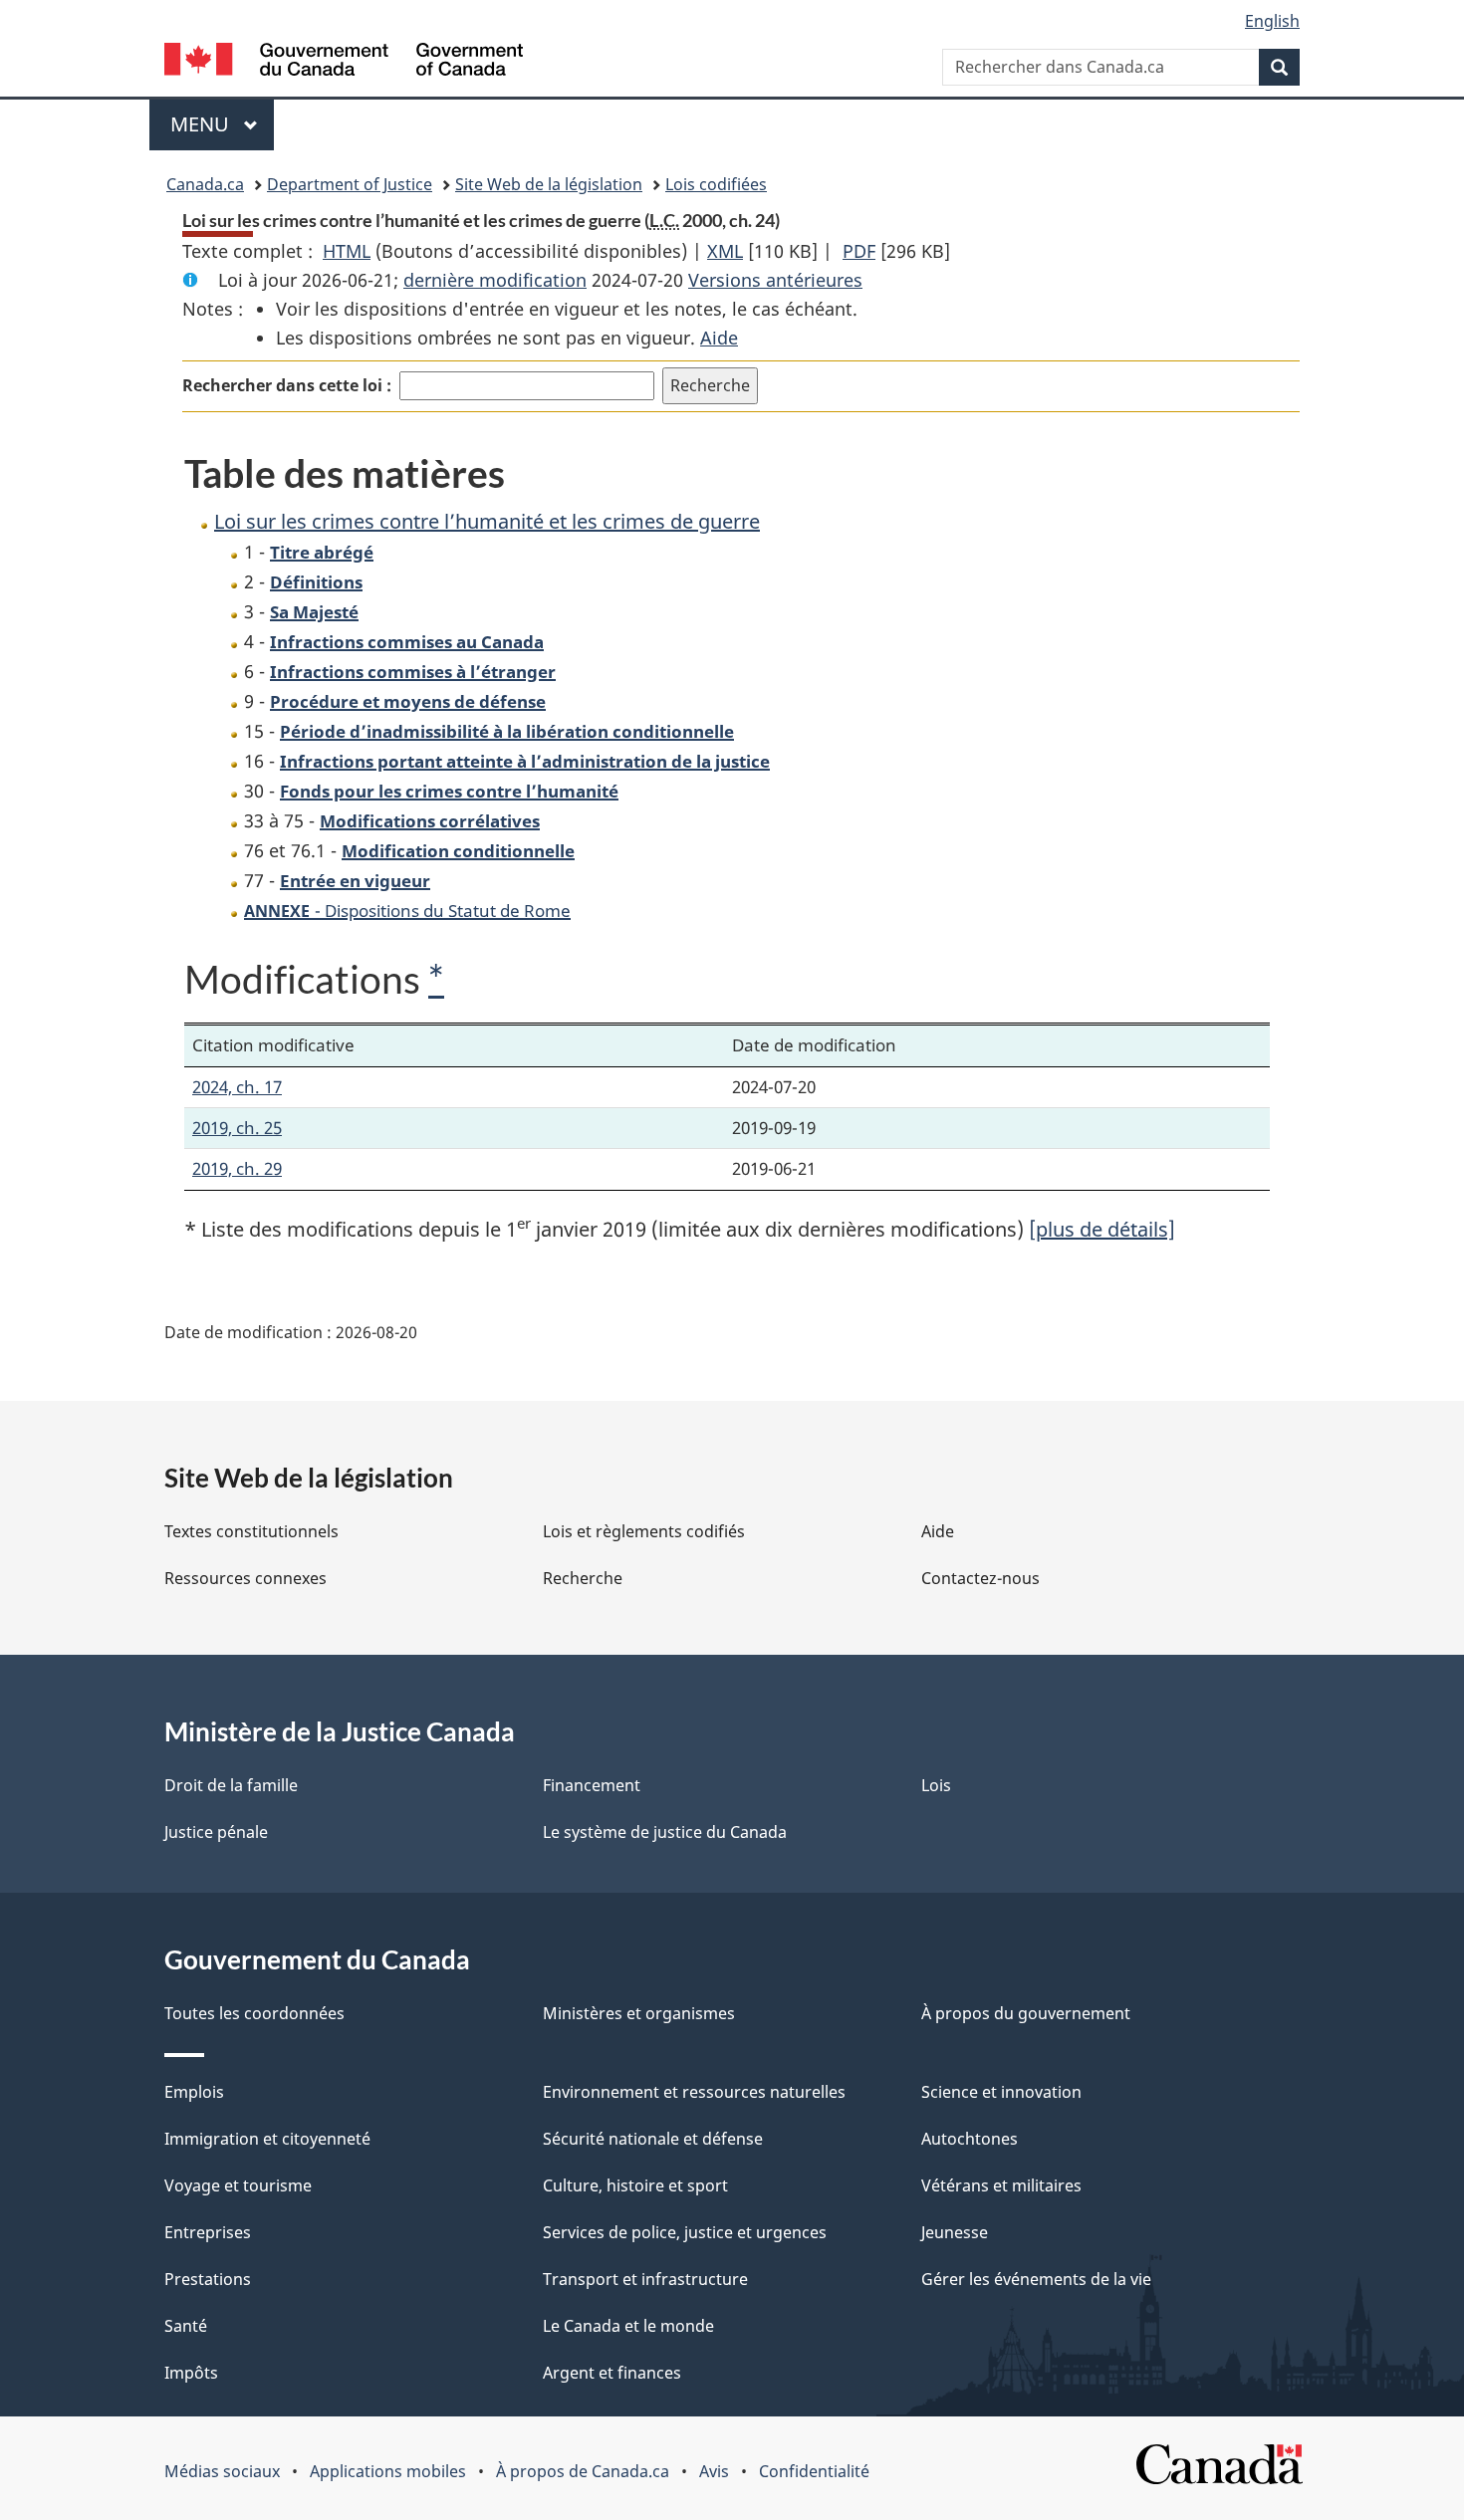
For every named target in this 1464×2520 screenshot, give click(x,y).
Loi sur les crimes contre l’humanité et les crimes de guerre (487, 521)
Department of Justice (350, 184)
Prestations (208, 2279)
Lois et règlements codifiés (644, 1531)
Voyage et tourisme (238, 2185)
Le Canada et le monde (628, 2326)
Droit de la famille (231, 1785)
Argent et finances (612, 2373)
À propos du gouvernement (1026, 2013)
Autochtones (970, 2139)
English (1272, 21)
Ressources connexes (245, 1578)
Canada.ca (205, 184)
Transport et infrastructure (645, 2279)
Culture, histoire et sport (635, 2185)
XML (725, 251)
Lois (936, 1785)
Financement (592, 1785)
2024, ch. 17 (237, 1087)
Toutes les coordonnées (254, 2013)
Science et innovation (1001, 2092)
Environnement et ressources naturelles (694, 2092)
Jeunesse (955, 2232)
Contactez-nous (980, 1578)
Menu (222, 124)
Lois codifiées (716, 184)
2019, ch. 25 (237, 1128)
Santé (186, 2326)
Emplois (194, 2092)
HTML (347, 251)
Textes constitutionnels (251, 1531)
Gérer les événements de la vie (1036, 2279)
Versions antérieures (775, 280)
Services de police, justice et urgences (685, 2232)
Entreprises (208, 2232)
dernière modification (495, 280)
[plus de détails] (1102, 1229)
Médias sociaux (222, 2471)
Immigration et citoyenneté (267, 2139)
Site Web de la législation (549, 184)
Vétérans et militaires (1001, 2185)
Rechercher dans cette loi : (287, 385)
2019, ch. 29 (237, 1168)
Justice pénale (216, 1832)
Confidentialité (814, 2471)
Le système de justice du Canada (665, 1832)
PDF (859, 251)
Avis (714, 2471)
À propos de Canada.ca (583, 2471)
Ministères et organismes (639, 2013)
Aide (719, 338)
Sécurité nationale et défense (653, 2139)
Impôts (191, 2373)
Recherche (583, 1578)
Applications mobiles (388, 2471)
